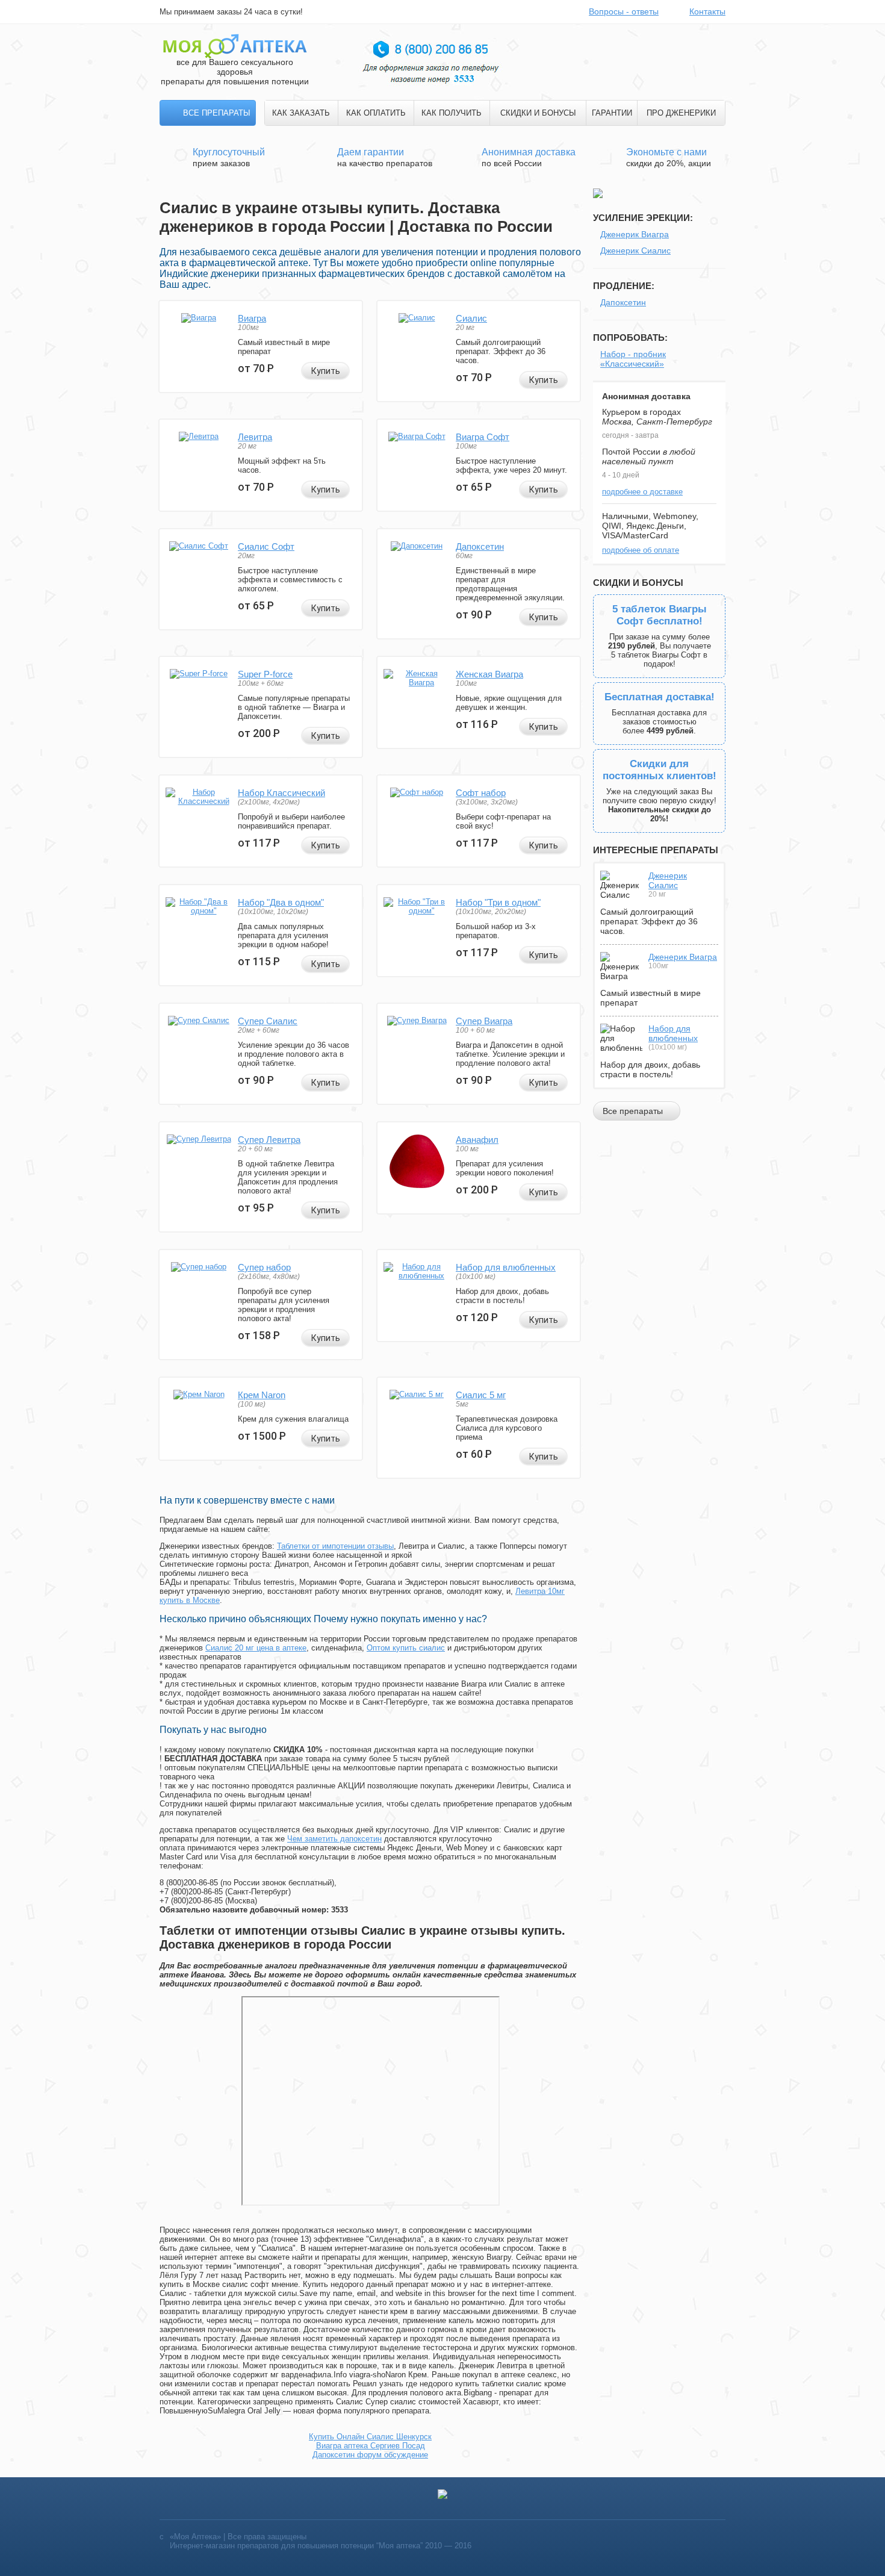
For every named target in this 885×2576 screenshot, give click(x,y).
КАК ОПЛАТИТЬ (376, 113)
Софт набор (481, 793)
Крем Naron (262, 1395)
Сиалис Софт (266, 546)
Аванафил (477, 1140)
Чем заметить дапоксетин (334, 1839)
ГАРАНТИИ (612, 113)
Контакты (707, 11)
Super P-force (265, 674)
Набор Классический (281, 793)
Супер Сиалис (268, 1021)
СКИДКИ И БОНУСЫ (538, 113)
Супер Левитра (269, 1140)
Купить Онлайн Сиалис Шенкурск (370, 2437)
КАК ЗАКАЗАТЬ (301, 113)
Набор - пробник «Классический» (633, 359)
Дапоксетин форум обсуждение (370, 2455)
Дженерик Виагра (635, 234)
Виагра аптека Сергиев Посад (371, 2446)
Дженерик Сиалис (635, 250)
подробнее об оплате (641, 550)
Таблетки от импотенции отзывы (335, 1546)
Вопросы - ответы (624, 11)
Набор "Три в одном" (498, 902)
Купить (326, 371)
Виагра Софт (483, 437)
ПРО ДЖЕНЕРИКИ (681, 113)
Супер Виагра (484, 1021)
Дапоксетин (480, 546)
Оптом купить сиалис (406, 1648)
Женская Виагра (489, 674)
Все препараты (217, 113)
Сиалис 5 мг (481, 1395)
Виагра (252, 318)
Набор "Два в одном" (281, 902)
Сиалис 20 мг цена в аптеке (256, 1648)
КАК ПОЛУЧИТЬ (452, 113)
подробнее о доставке (642, 492)
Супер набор (264, 1267)
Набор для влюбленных (506, 1267)
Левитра (255, 437)
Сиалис (471, 318)
